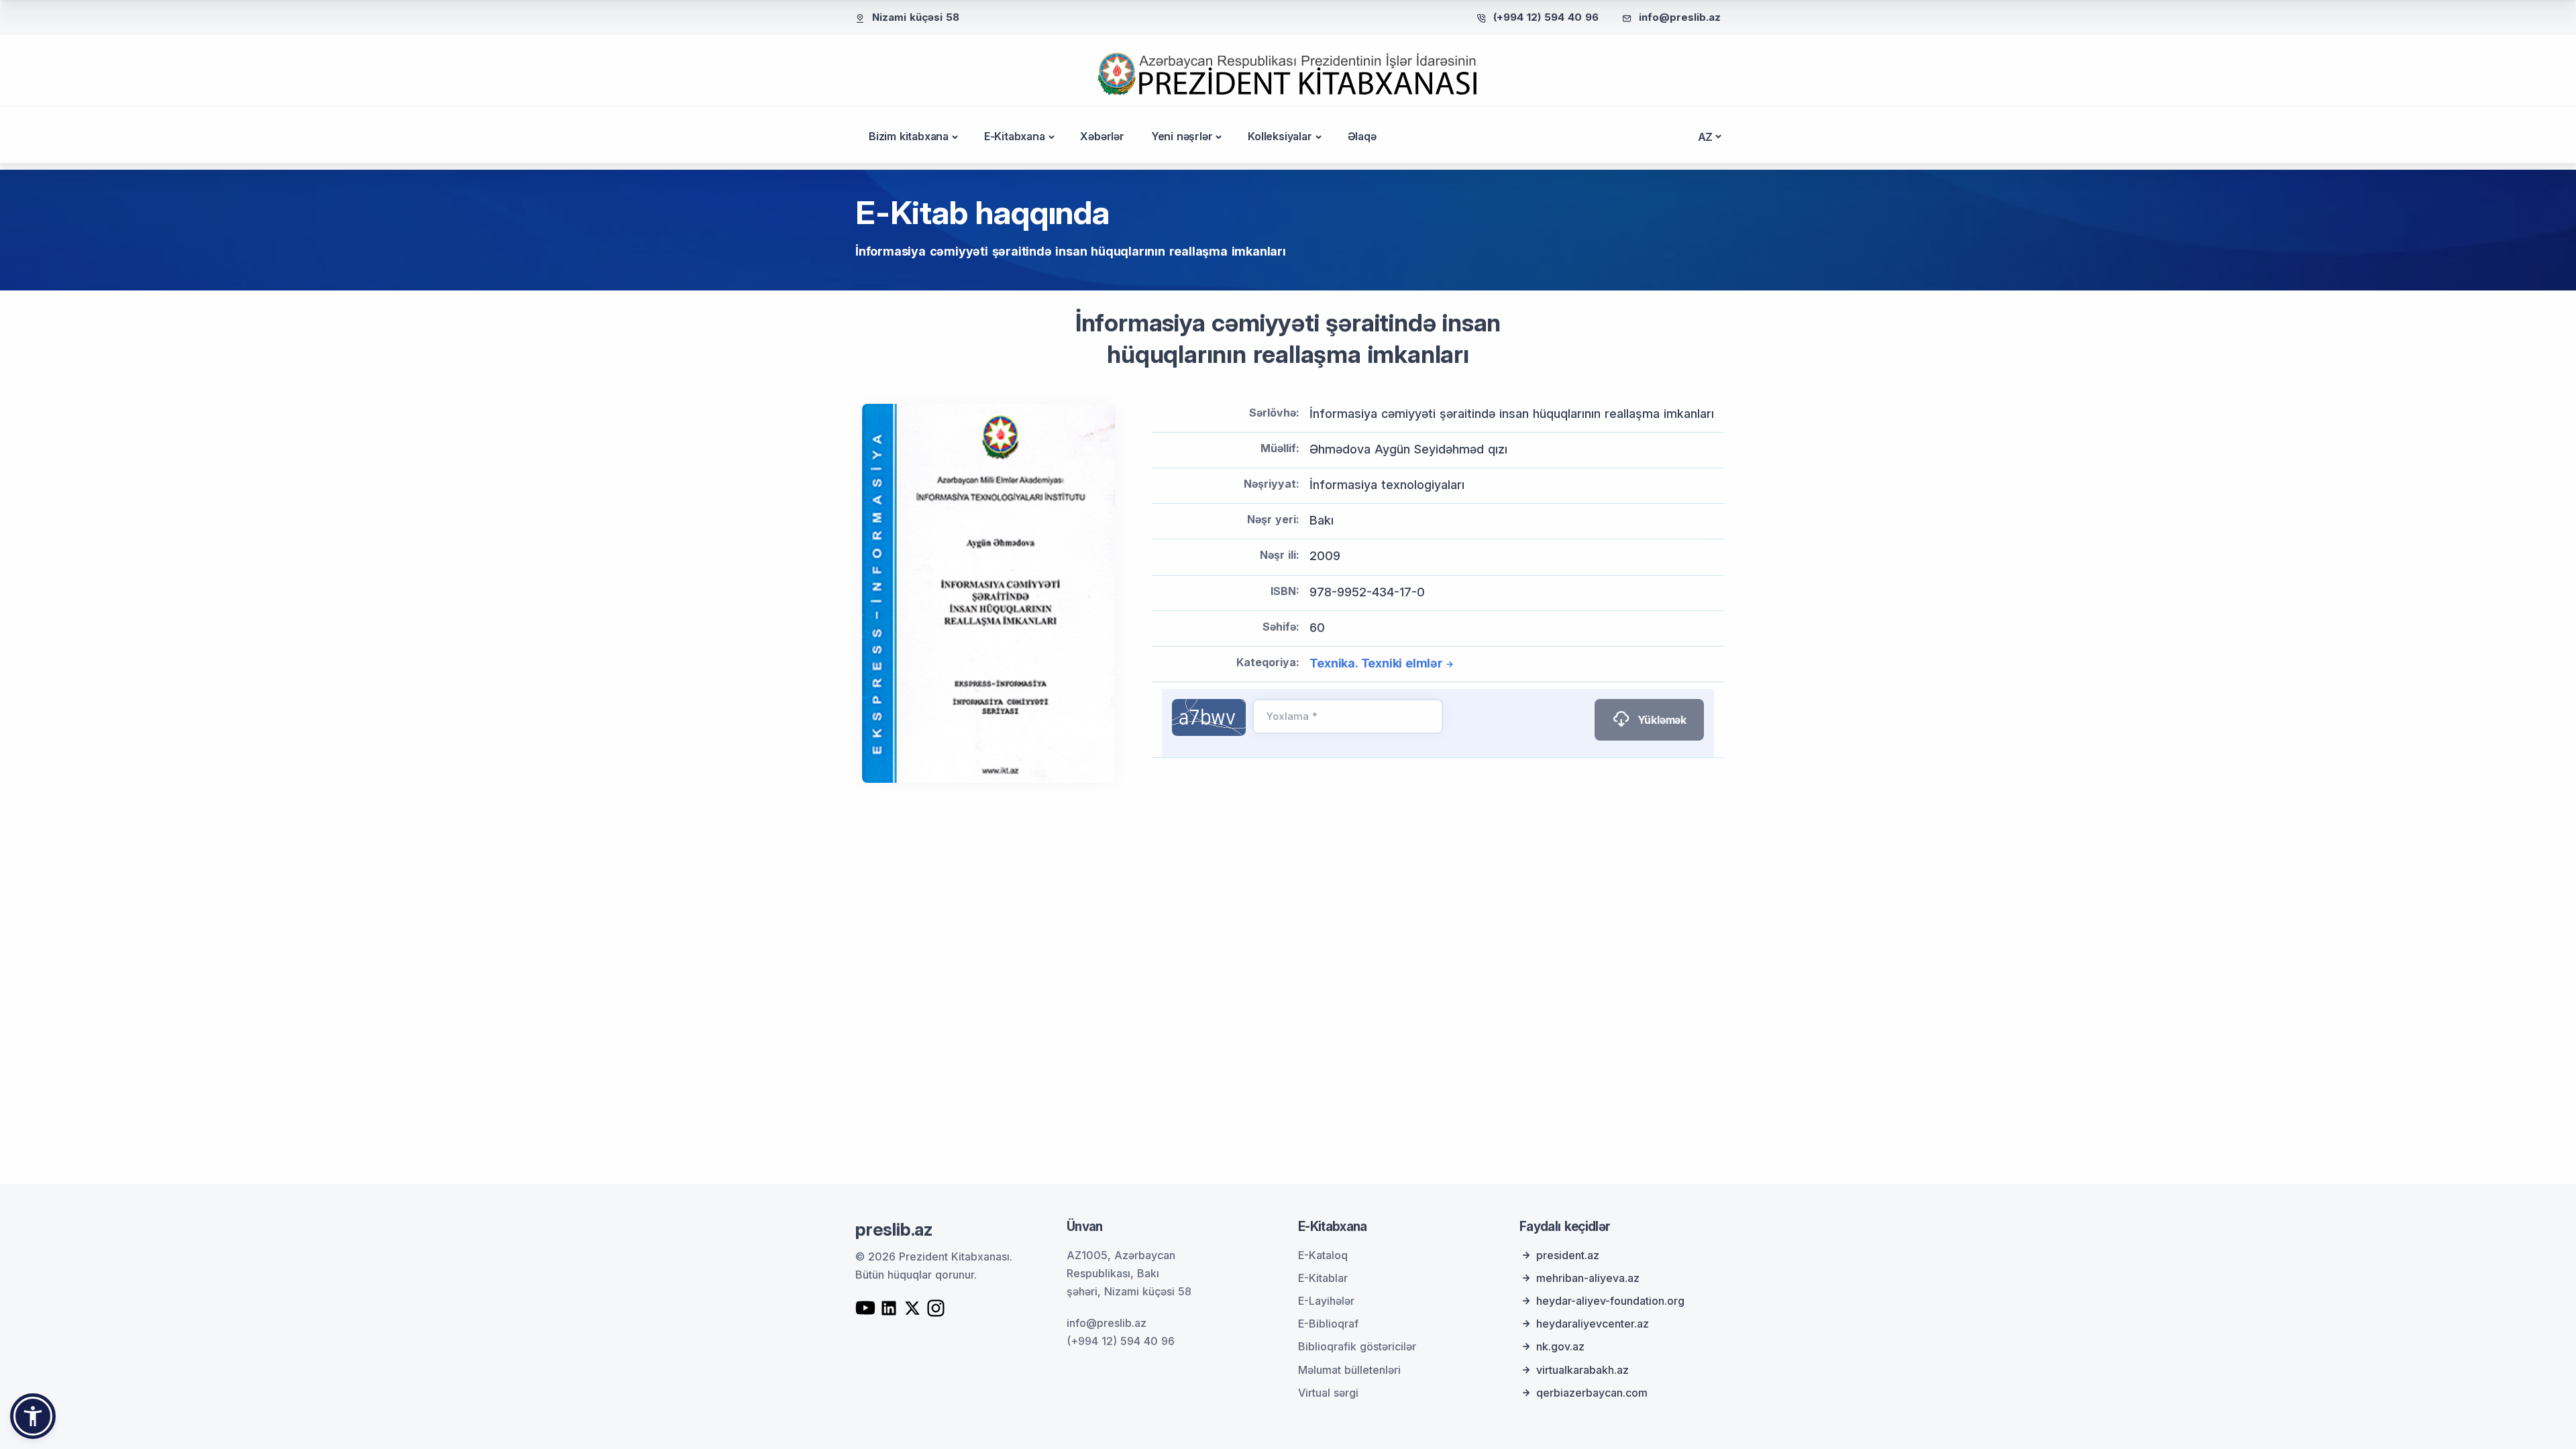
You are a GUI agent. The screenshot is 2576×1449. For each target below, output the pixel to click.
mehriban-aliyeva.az (1588, 1278)
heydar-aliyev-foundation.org (1610, 1301)
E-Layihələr (1326, 1301)
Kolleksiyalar (1280, 136)
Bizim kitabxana (909, 136)
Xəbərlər (1102, 136)
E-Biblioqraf (1328, 1324)
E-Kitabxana (1015, 136)
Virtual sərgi (1328, 1393)
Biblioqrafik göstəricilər (1357, 1346)
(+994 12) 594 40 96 (1546, 17)
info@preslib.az (1680, 17)
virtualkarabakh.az (1582, 1370)
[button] (33, 1416)
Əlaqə (1362, 136)
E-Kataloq (1323, 1255)
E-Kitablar (1323, 1278)
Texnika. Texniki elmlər (1376, 663)
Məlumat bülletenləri (1349, 1370)
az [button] (1706, 137)
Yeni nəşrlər (1182, 136)
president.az (1568, 1255)
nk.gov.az (1560, 1346)
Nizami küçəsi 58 (916, 17)
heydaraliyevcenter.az (1593, 1324)
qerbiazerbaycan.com (1592, 1393)
